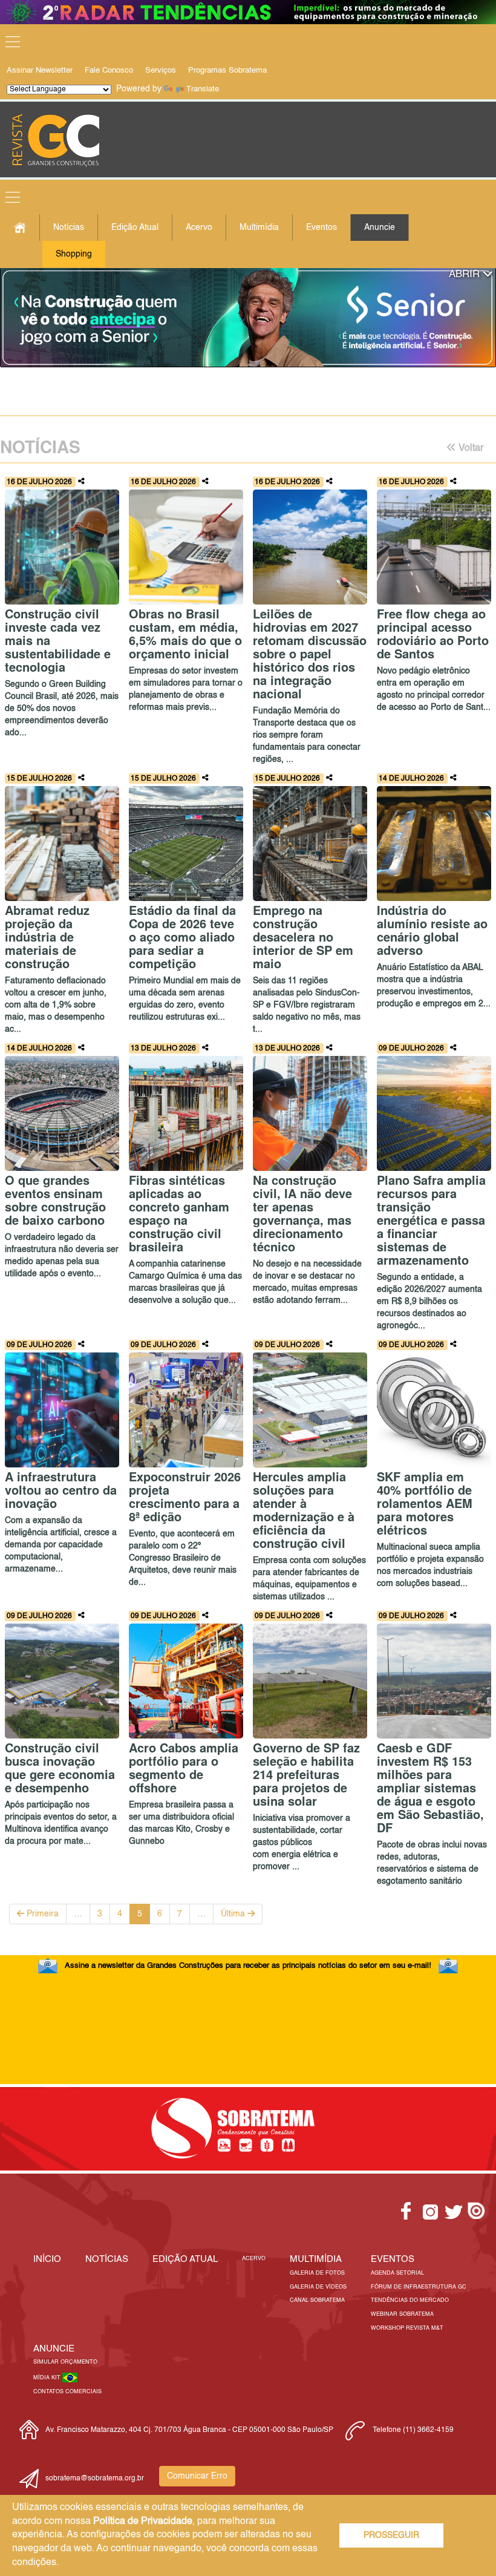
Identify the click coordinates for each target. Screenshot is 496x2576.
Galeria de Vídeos (318, 2287)
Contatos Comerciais (67, 2392)
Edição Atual (135, 228)
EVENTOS (393, 2259)
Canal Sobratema (317, 2300)
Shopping (74, 254)
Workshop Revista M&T (407, 2328)
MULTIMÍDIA (316, 2259)
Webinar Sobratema (402, 2314)
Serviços (161, 70)
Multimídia (259, 228)
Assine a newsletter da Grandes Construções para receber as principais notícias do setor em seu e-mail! (248, 1966)
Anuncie (380, 228)
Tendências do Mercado (410, 2300)
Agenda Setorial (397, 2273)
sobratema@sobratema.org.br (95, 2479)
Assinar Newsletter (40, 70)
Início (47, 2259)
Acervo (199, 228)
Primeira (41, 1914)
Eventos (321, 228)
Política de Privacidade (143, 2522)
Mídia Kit (48, 2378)
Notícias (69, 228)
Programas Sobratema (227, 70)
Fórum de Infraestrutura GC (419, 2287)
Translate (203, 89)
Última (234, 1914)
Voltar (470, 448)
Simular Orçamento (65, 2362)
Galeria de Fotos (317, 2273)
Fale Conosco (109, 70)
